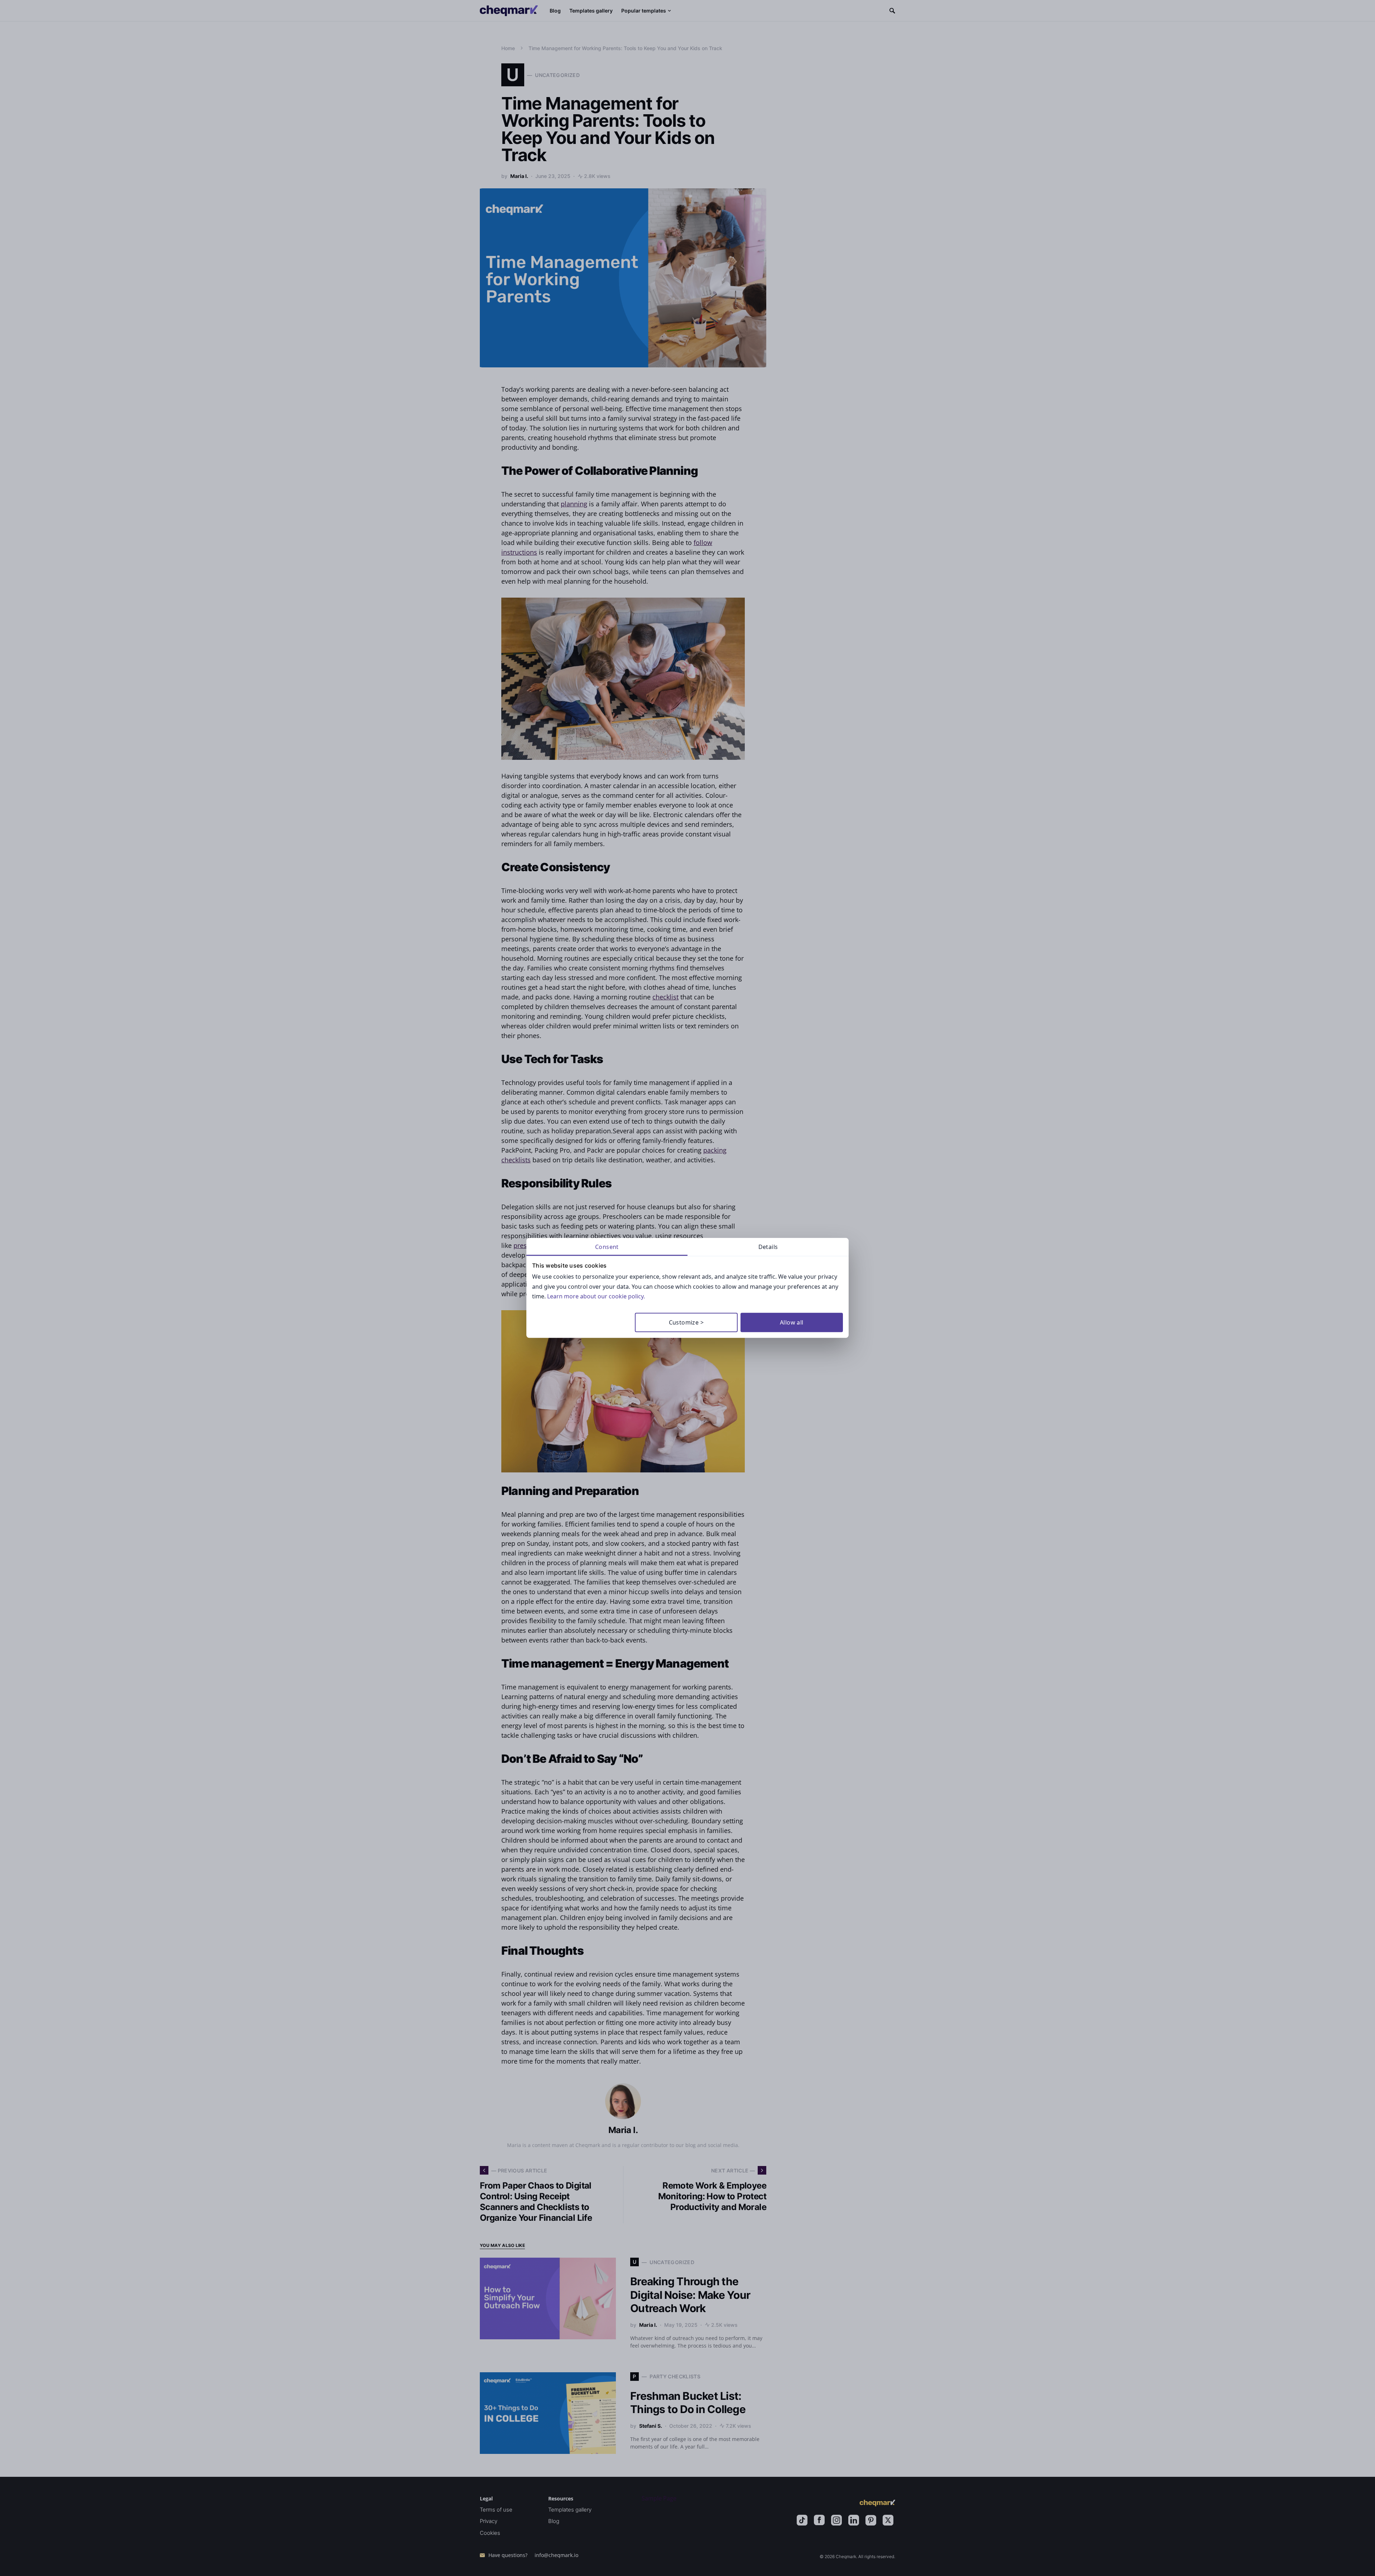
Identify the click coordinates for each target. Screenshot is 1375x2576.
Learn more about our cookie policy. (596, 1296)
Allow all (792, 1322)
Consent (607, 1247)
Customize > (686, 1322)
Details (768, 1247)
